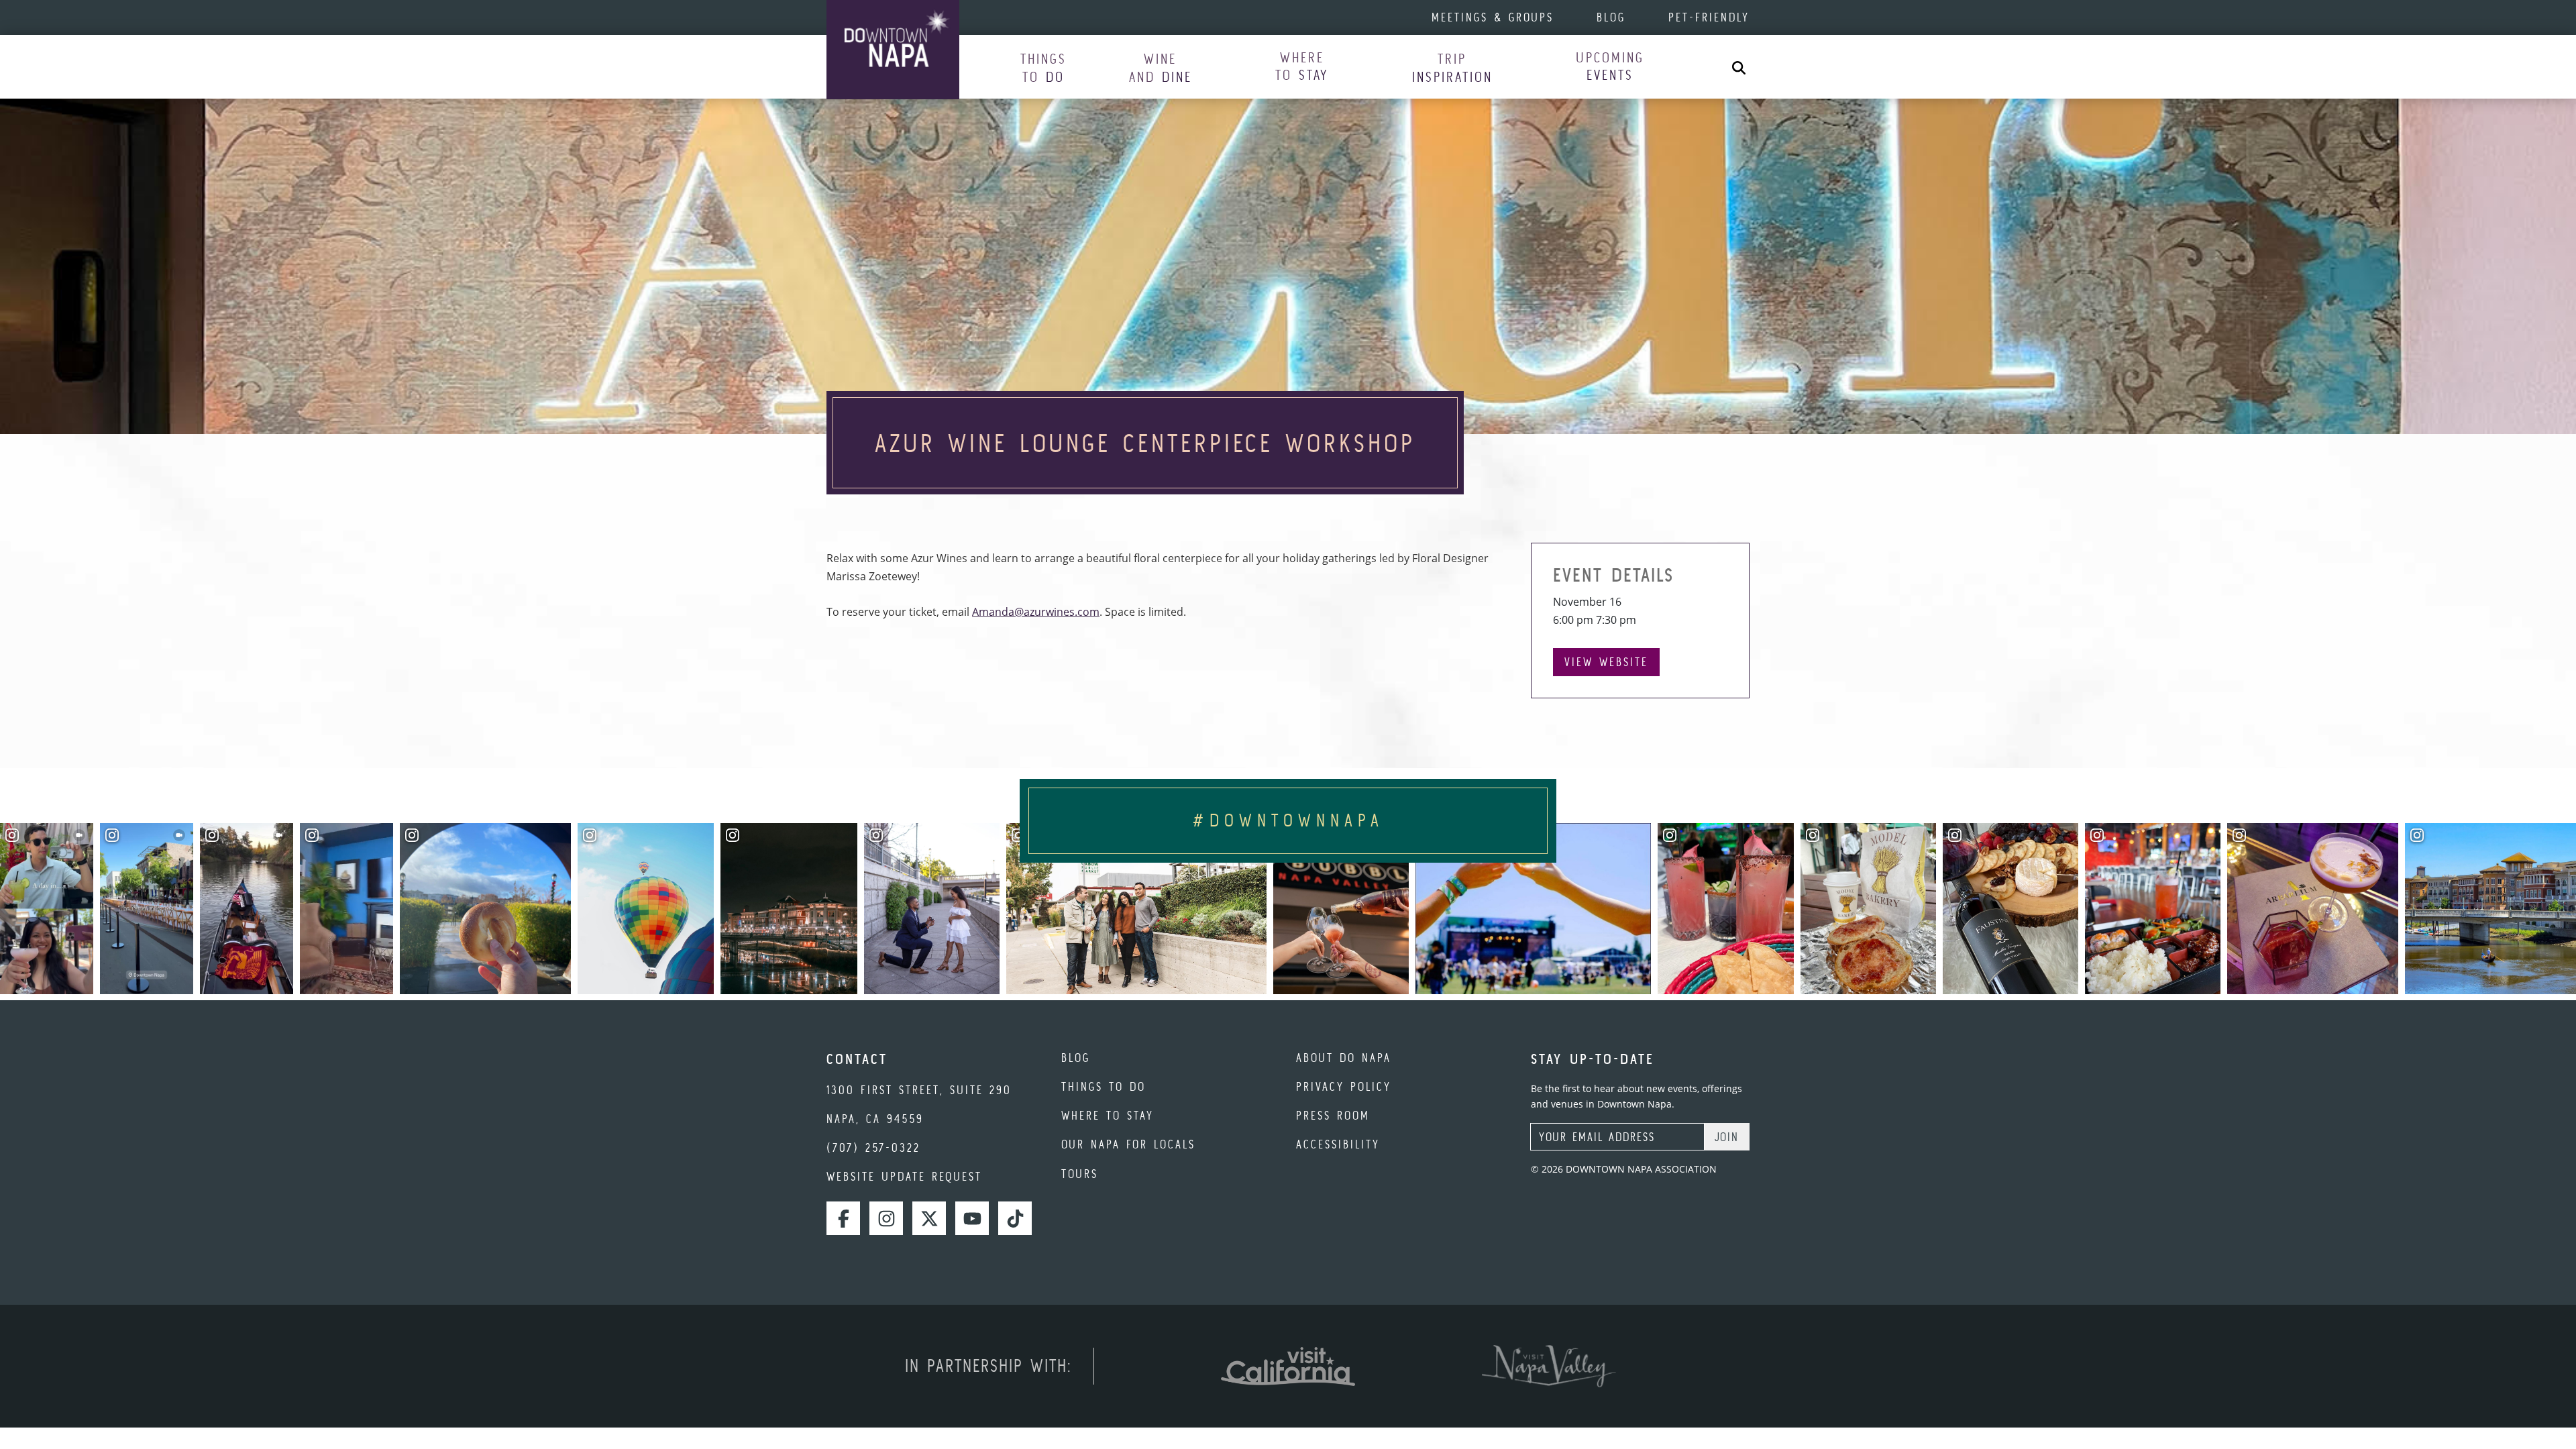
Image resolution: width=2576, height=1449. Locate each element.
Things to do (1104, 1086)
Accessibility (1338, 1144)
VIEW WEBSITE (1606, 662)
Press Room (1333, 1115)
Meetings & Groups (1493, 17)
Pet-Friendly (1709, 17)
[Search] (1739, 67)
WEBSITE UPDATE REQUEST (904, 1176)
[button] (1043, 67)
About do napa (1344, 1058)
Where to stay (1108, 1115)
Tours (1080, 1174)
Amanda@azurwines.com (1036, 612)
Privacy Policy (1344, 1086)
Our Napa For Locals (1128, 1144)
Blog (1611, 17)
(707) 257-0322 (873, 1147)
